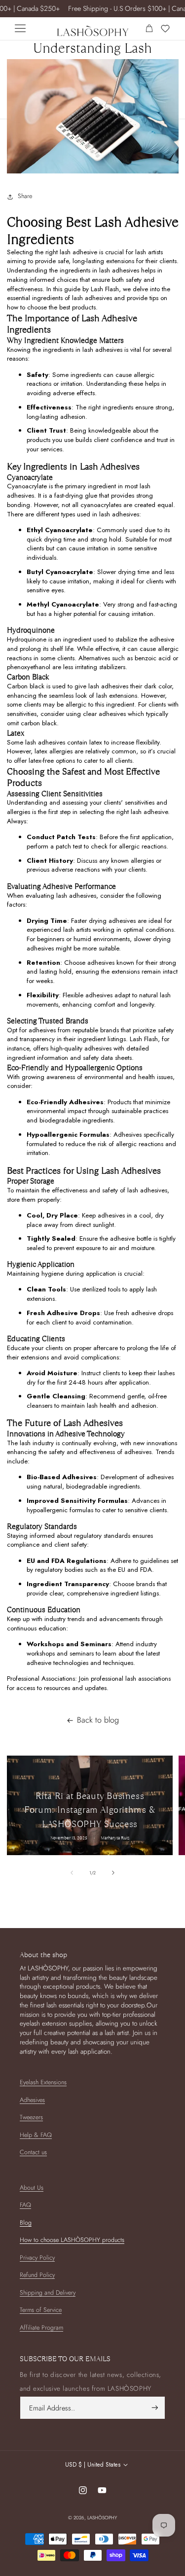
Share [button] (25, 196)
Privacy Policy (37, 2258)
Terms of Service (41, 2310)
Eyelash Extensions (43, 2082)
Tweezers (31, 2117)
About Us (32, 2188)
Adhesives (32, 2100)
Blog (26, 2223)
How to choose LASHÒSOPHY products (72, 2240)
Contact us (33, 2152)
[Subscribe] (155, 2408)
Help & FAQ (36, 2135)
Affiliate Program (41, 2328)
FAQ (25, 2205)
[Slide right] (113, 1873)
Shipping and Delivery (48, 2293)
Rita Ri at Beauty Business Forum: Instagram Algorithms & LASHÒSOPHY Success (90, 1810)
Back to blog (98, 1720)
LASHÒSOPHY (102, 2518)
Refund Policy (37, 2275)
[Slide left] (72, 1873)
